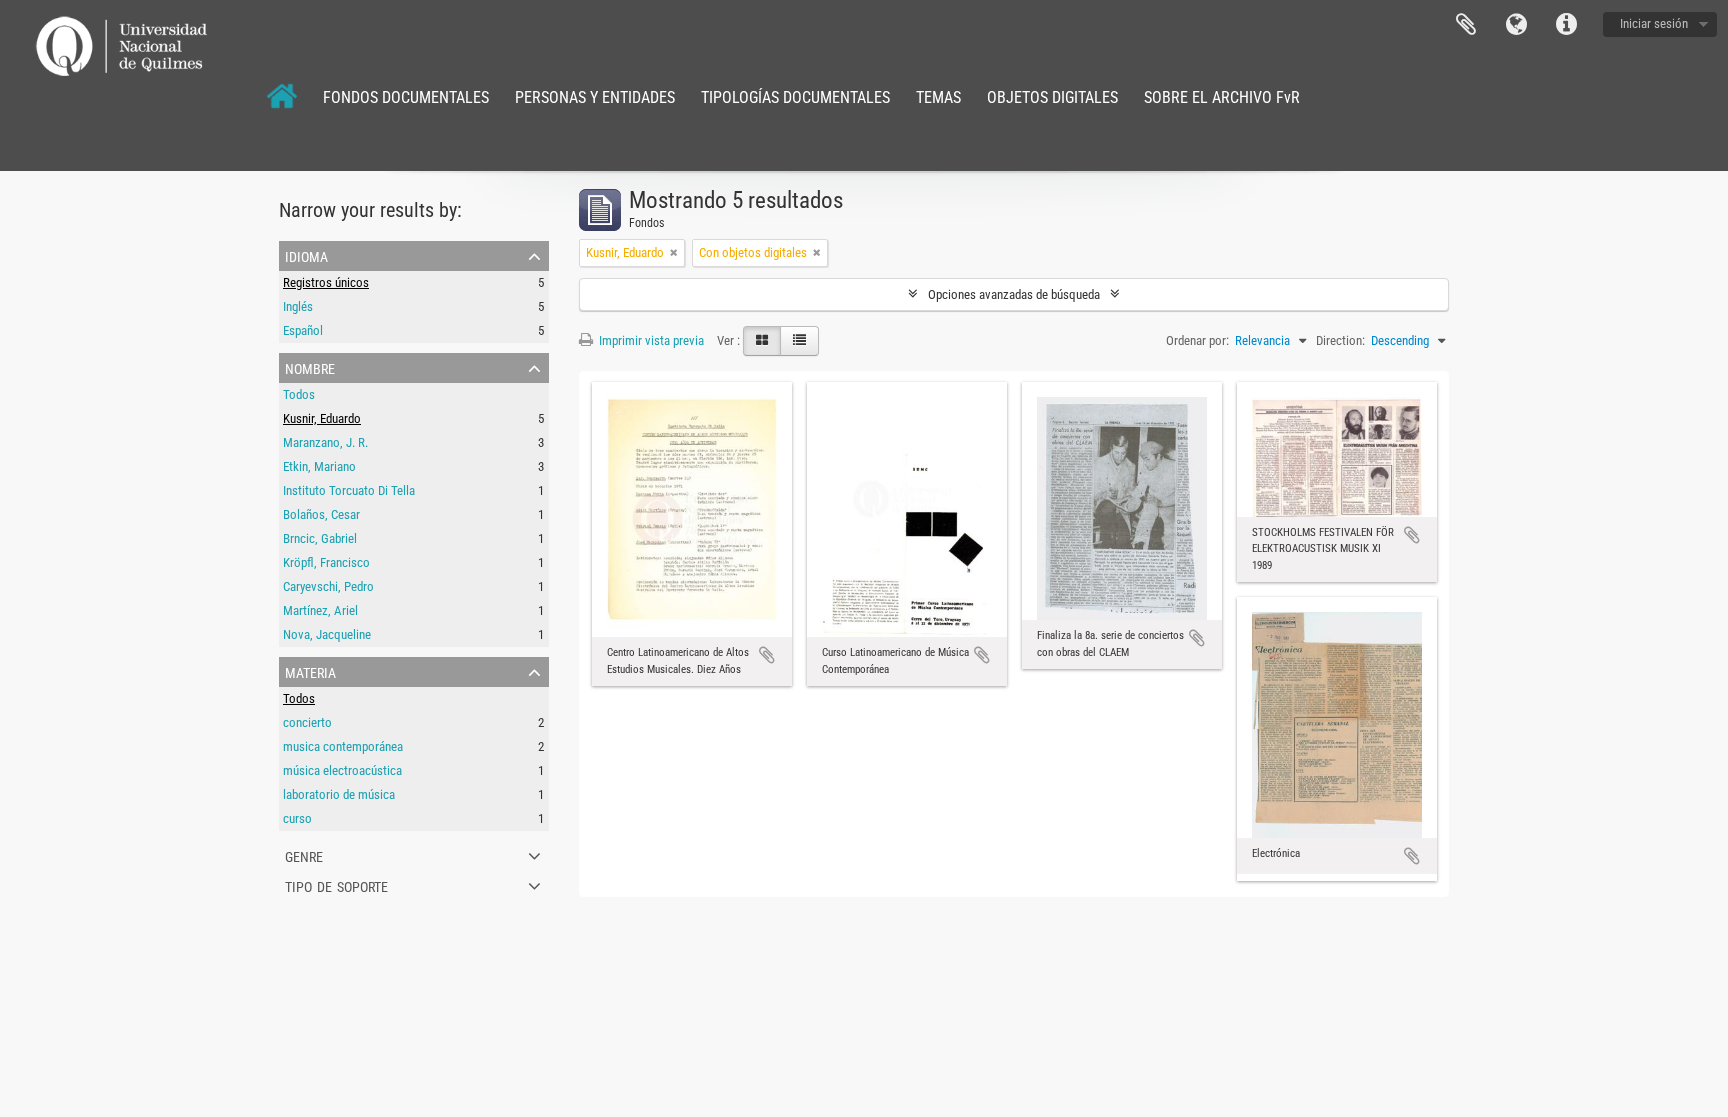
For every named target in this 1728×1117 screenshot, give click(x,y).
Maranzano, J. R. (325, 442)
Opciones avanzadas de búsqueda (1014, 294)
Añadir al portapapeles (767, 655)
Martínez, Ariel (320, 610)
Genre (304, 855)
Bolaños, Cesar (321, 514)
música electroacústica (342, 770)
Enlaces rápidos (1566, 25)
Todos (299, 394)
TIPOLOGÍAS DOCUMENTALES (795, 97)
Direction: (1340, 340)
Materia (310, 671)
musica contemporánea (343, 746)
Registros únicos (326, 282)
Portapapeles (1466, 25)
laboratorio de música (339, 794)
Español (303, 330)
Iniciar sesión (1654, 23)
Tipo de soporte (336, 885)
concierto (307, 722)
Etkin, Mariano (319, 466)
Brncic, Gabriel (320, 538)
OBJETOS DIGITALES (1052, 97)
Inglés (298, 306)
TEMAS (938, 97)
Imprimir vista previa (650, 340)
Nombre (310, 367)
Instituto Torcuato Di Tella (349, 490)
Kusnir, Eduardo (322, 418)
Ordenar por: (1197, 340)
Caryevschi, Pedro (328, 586)
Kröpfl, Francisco (326, 562)
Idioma (1516, 25)
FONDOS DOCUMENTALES (406, 97)
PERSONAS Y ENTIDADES (595, 97)
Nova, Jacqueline (327, 634)
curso (297, 818)
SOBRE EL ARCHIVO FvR (1222, 97)
